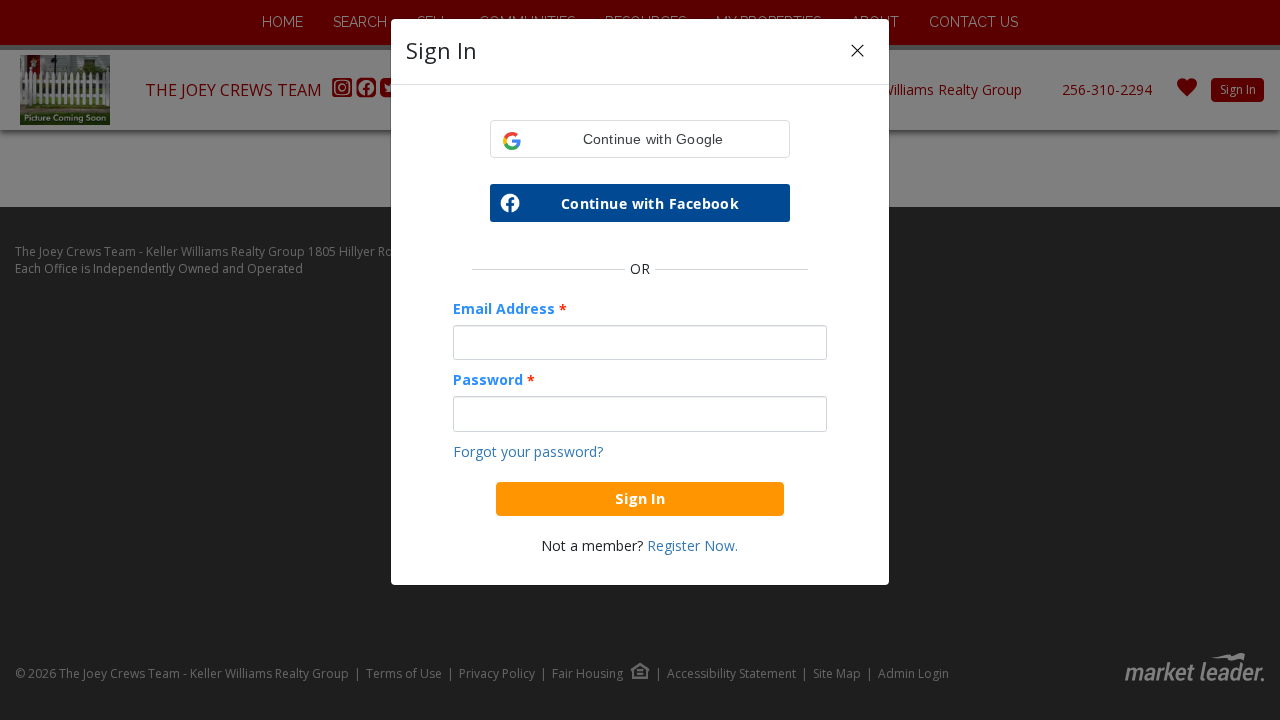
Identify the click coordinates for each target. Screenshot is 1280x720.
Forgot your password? (528, 451)
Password (494, 380)
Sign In (640, 498)
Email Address (510, 309)
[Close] (857, 51)
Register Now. (692, 545)
